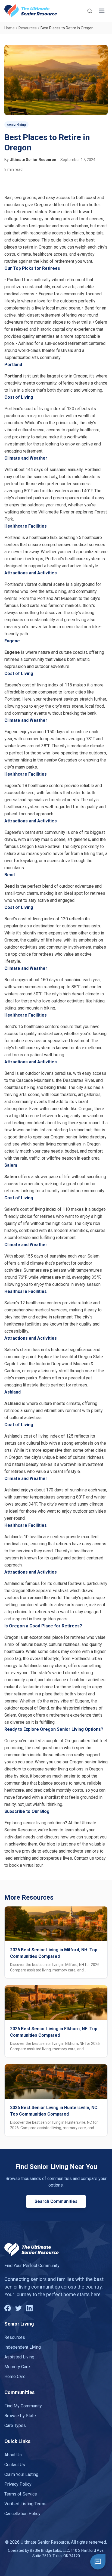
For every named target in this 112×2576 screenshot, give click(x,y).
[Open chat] (98, 2562)
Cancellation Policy (22, 2514)
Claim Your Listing (21, 2474)
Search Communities (56, 2201)
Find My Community (23, 2406)
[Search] (90, 11)
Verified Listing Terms (25, 2504)
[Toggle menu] (102, 11)
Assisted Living (19, 2357)
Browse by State (20, 2416)
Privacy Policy (18, 2484)
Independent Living (23, 2347)
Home (10, 28)
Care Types (15, 2425)
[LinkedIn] (29, 2308)
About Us (13, 2455)
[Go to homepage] (31, 11)
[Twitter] (18, 2308)
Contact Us (15, 2465)
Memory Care (17, 2367)
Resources (28, 28)
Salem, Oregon (18, 1715)
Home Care (15, 2377)
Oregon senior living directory (79, 1137)
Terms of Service (21, 2494)
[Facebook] (8, 2308)
